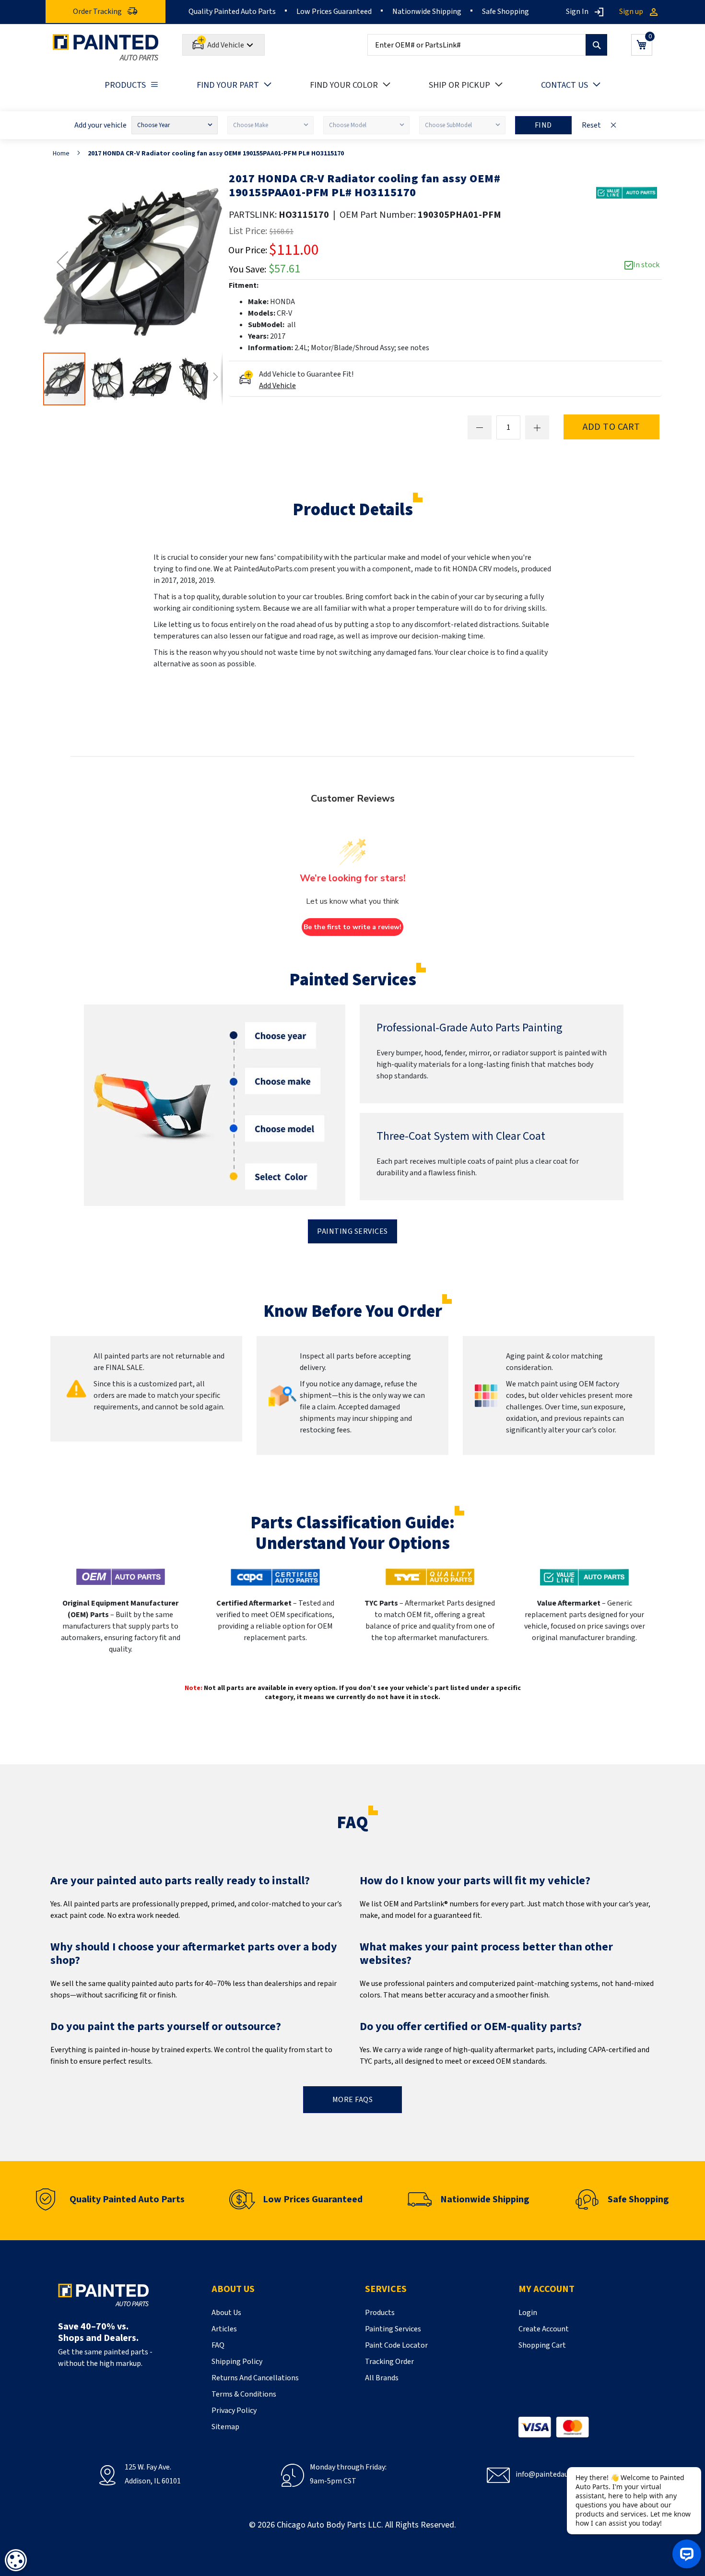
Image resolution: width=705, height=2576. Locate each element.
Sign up (631, 12)
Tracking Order (389, 2362)
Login (528, 2313)
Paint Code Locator (396, 2345)
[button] (62, 262)
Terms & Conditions (244, 2394)
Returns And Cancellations (255, 2378)
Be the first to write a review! (352, 927)
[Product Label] (627, 193)
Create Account (544, 2329)
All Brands (382, 2378)
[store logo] (106, 47)
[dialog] (16, 2560)
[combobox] (487, 45)
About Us (226, 2313)
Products (380, 2313)
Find (543, 125)
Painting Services (352, 1231)
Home (61, 154)
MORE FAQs (353, 2100)
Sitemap (225, 2427)
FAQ (218, 2345)
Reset (591, 125)
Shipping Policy (237, 2362)
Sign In (577, 12)
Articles (224, 2329)
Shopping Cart (542, 2345)
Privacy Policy (234, 2411)
